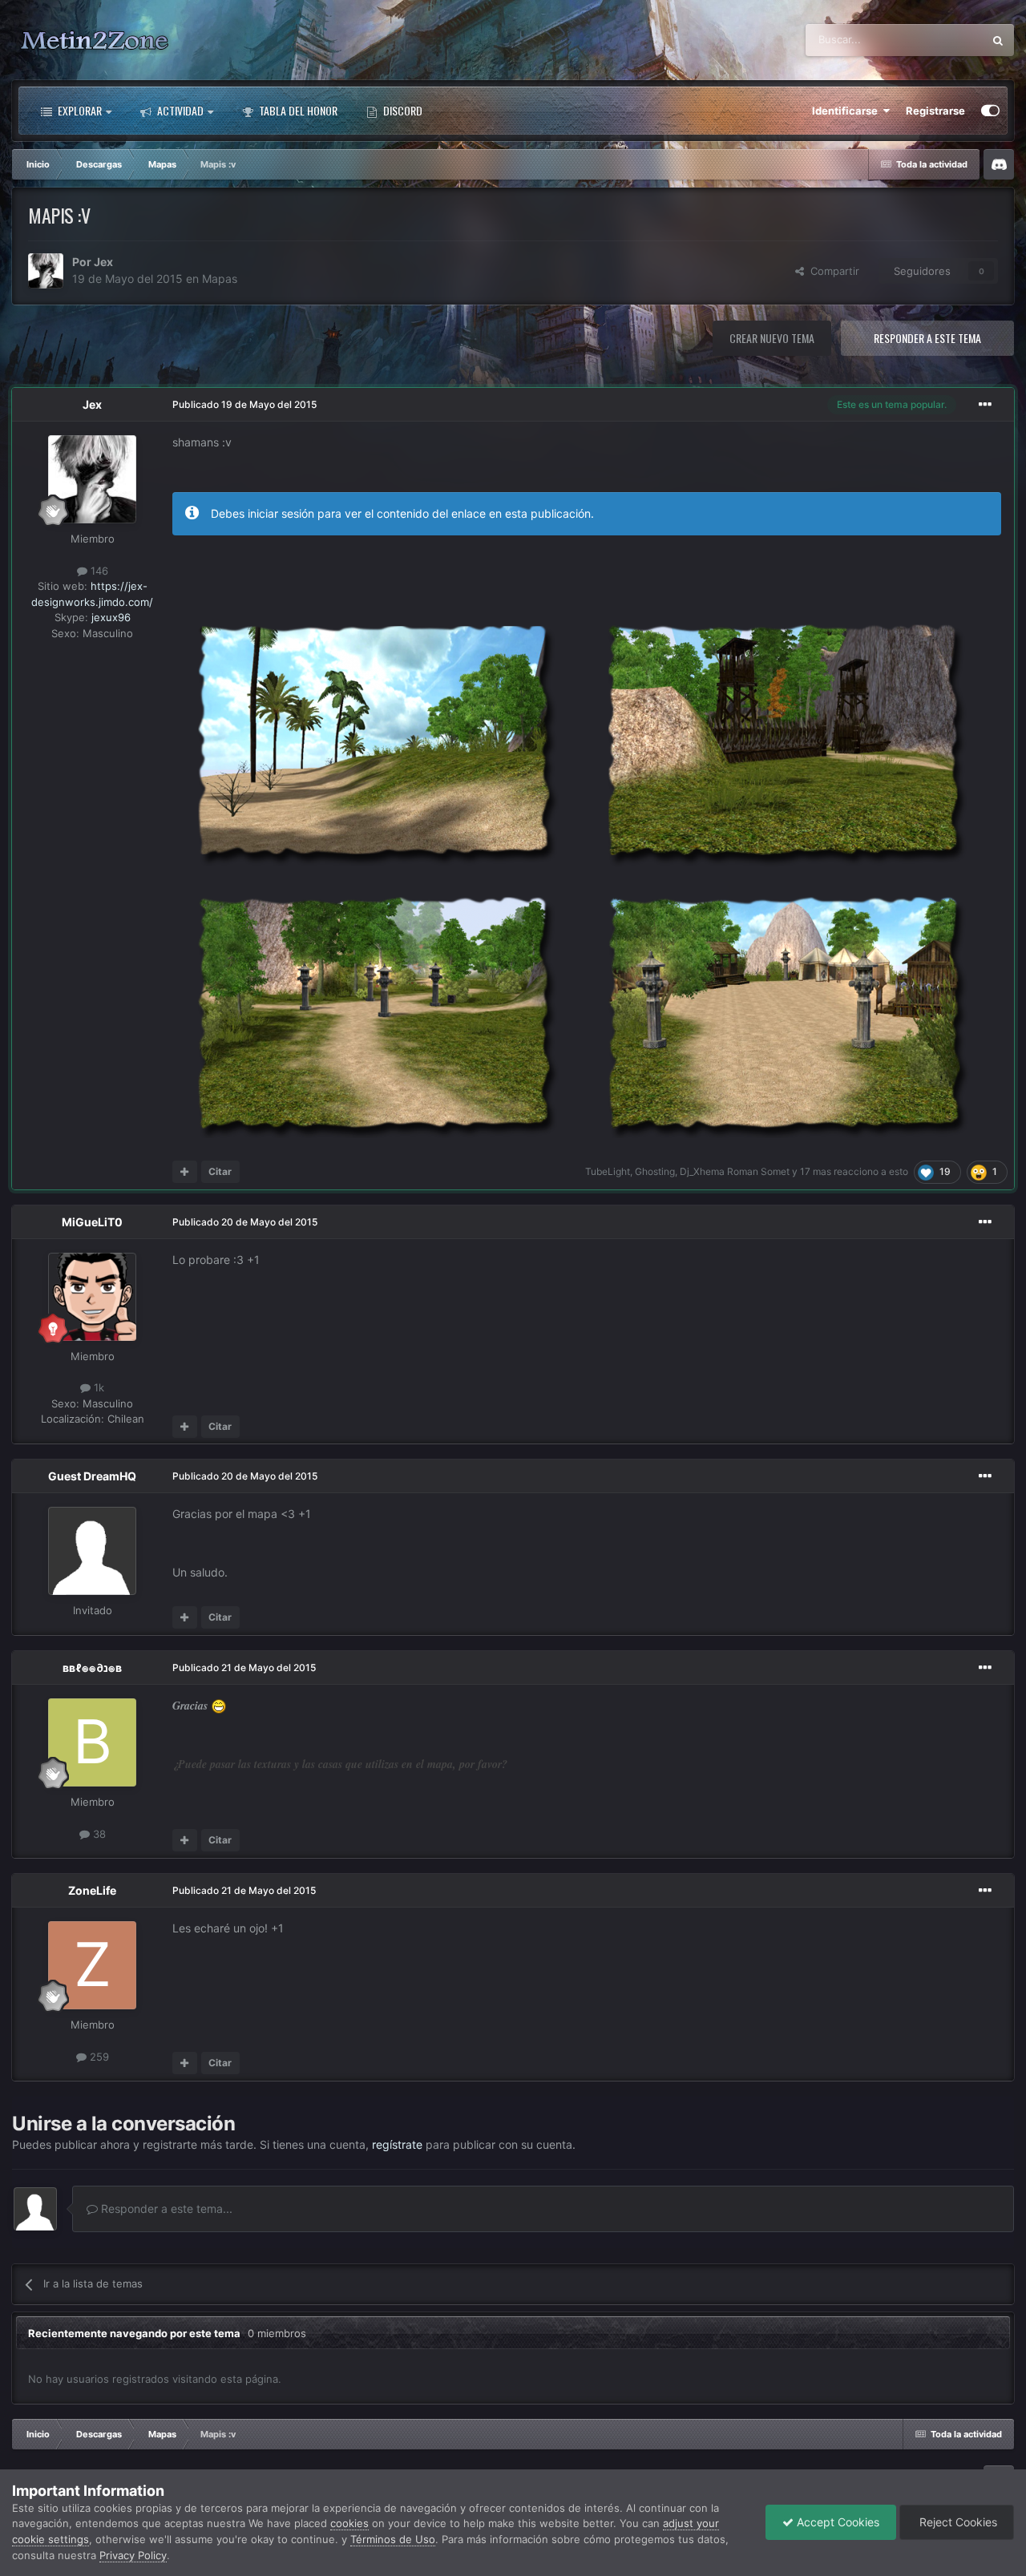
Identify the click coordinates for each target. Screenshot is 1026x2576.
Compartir (832, 271)
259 (98, 2056)
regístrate (397, 2144)
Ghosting (655, 1171)
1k (97, 1388)
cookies (349, 2523)
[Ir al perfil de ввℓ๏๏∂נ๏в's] (92, 1742)
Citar (220, 1171)
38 (98, 1833)
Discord (402, 110)
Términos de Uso (393, 2539)
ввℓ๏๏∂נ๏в (92, 1668)
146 (98, 571)
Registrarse (935, 111)
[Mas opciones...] (985, 405)
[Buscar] (998, 40)
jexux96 (111, 617)
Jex (103, 262)
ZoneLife (92, 1890)
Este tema (938, 40)
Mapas (220, 279)
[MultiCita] (185, 1172)
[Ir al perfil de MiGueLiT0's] (92, 1297)
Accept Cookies (836, 2522)
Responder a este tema (927, 338)
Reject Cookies (957, 2522)
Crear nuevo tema (772, 338)
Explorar (79, 110)
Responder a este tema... (165, 2209)
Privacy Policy (133, 2555)
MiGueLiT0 (92, 1222)
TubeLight (608, 1171)
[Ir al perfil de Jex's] (46, 271)
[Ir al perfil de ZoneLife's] (92, 1965)
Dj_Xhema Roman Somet (735, 1171)
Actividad (179, 110)
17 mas (816, 1171)
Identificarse (847, 111)
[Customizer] (990, 111)
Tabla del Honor (297, 110)
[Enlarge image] (573, 870)
